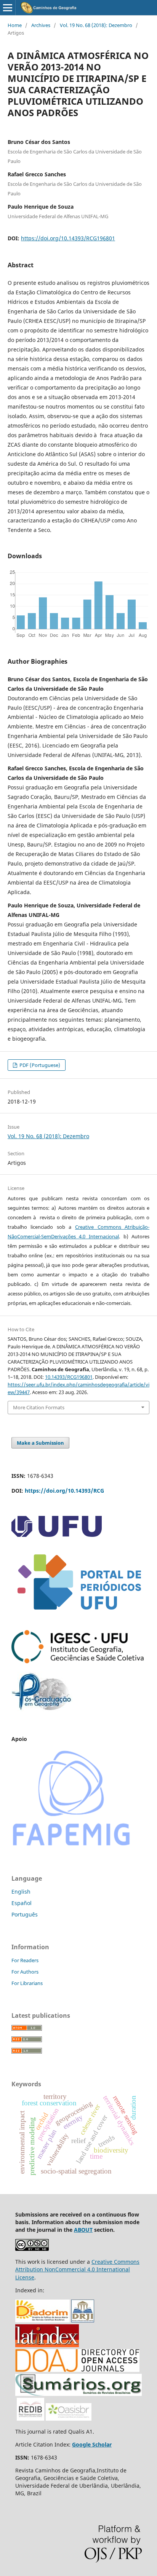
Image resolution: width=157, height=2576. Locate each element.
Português (25, 1914)
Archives (41, 25)
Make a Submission (40, 1443)
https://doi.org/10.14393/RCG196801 (68, 238)
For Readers (25, 1960)
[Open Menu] (8, 8)
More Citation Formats (39, 1407)
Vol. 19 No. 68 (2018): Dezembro (96, 25)
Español (22, 1903)
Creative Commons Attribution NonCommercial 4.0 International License (77, 2269)
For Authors (25, 1972)
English (21, 1892)
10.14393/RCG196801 (69, 1377)
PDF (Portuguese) (39, 1065)
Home (15, 25)
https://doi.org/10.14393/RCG (64, 1491)
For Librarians (27, 1983)
